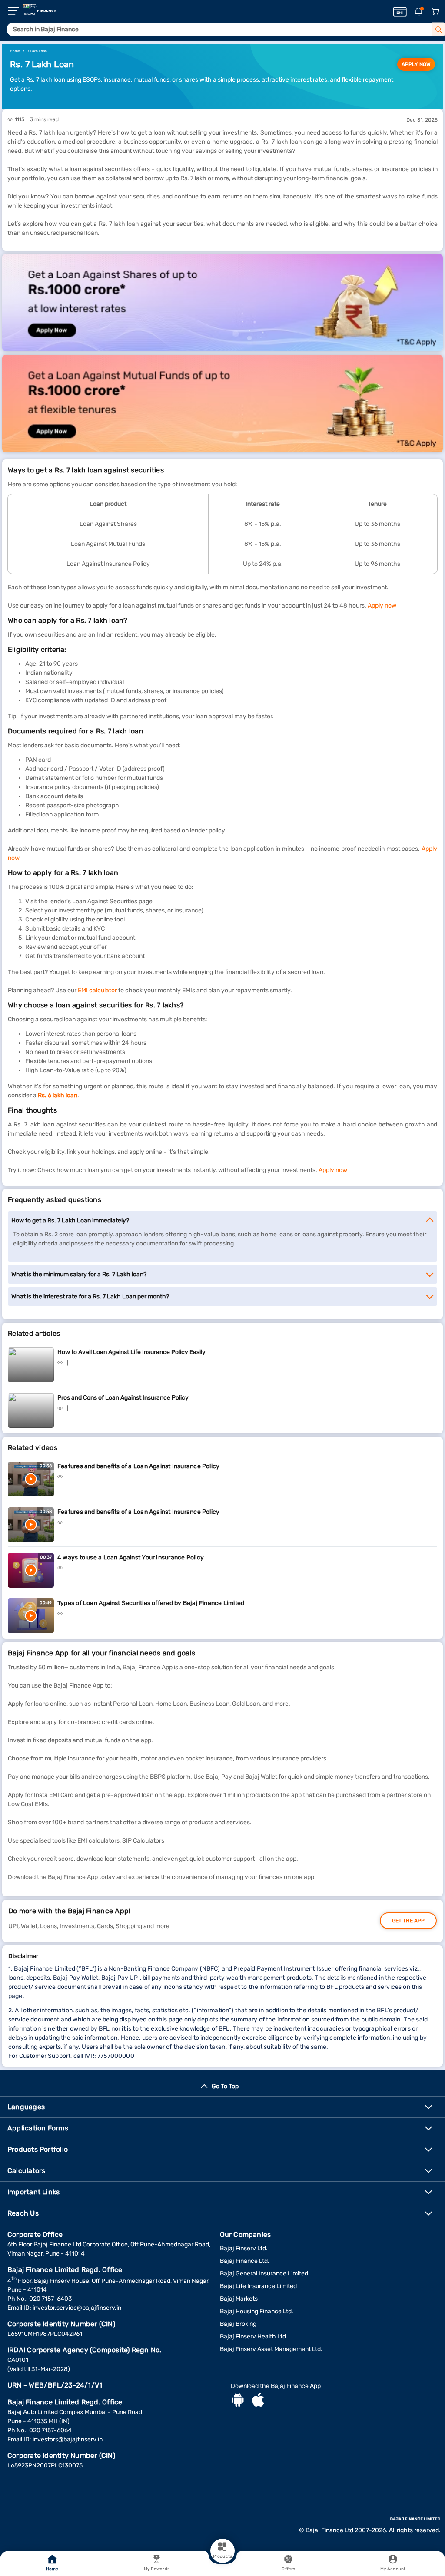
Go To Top (225, 2086)
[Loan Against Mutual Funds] (222, 403)
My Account (393, 2569)
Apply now (382, 606)
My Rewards (157, 2569)
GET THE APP (408, 1921)
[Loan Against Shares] (222, 303)
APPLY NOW (416, 64)
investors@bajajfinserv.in (68, 2439)
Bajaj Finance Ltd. (245, 2261)
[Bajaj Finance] (40, 11)
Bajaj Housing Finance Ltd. (257, 2311)
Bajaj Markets (239, 2299)
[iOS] (258, 2401)
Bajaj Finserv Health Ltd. (254, 2337)
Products (222, 2556)
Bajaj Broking (238, 2324)
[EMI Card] (400, 12)
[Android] (238, 2401)
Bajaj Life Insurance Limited (258, 2286)
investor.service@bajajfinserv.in (77, 2308)
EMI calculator (97, 990)
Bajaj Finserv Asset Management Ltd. (271, 2349)
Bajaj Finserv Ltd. (244, 2248)
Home (52, 2569)
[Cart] (435, 12)
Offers (288, 2569)
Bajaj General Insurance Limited (264, 2274)
